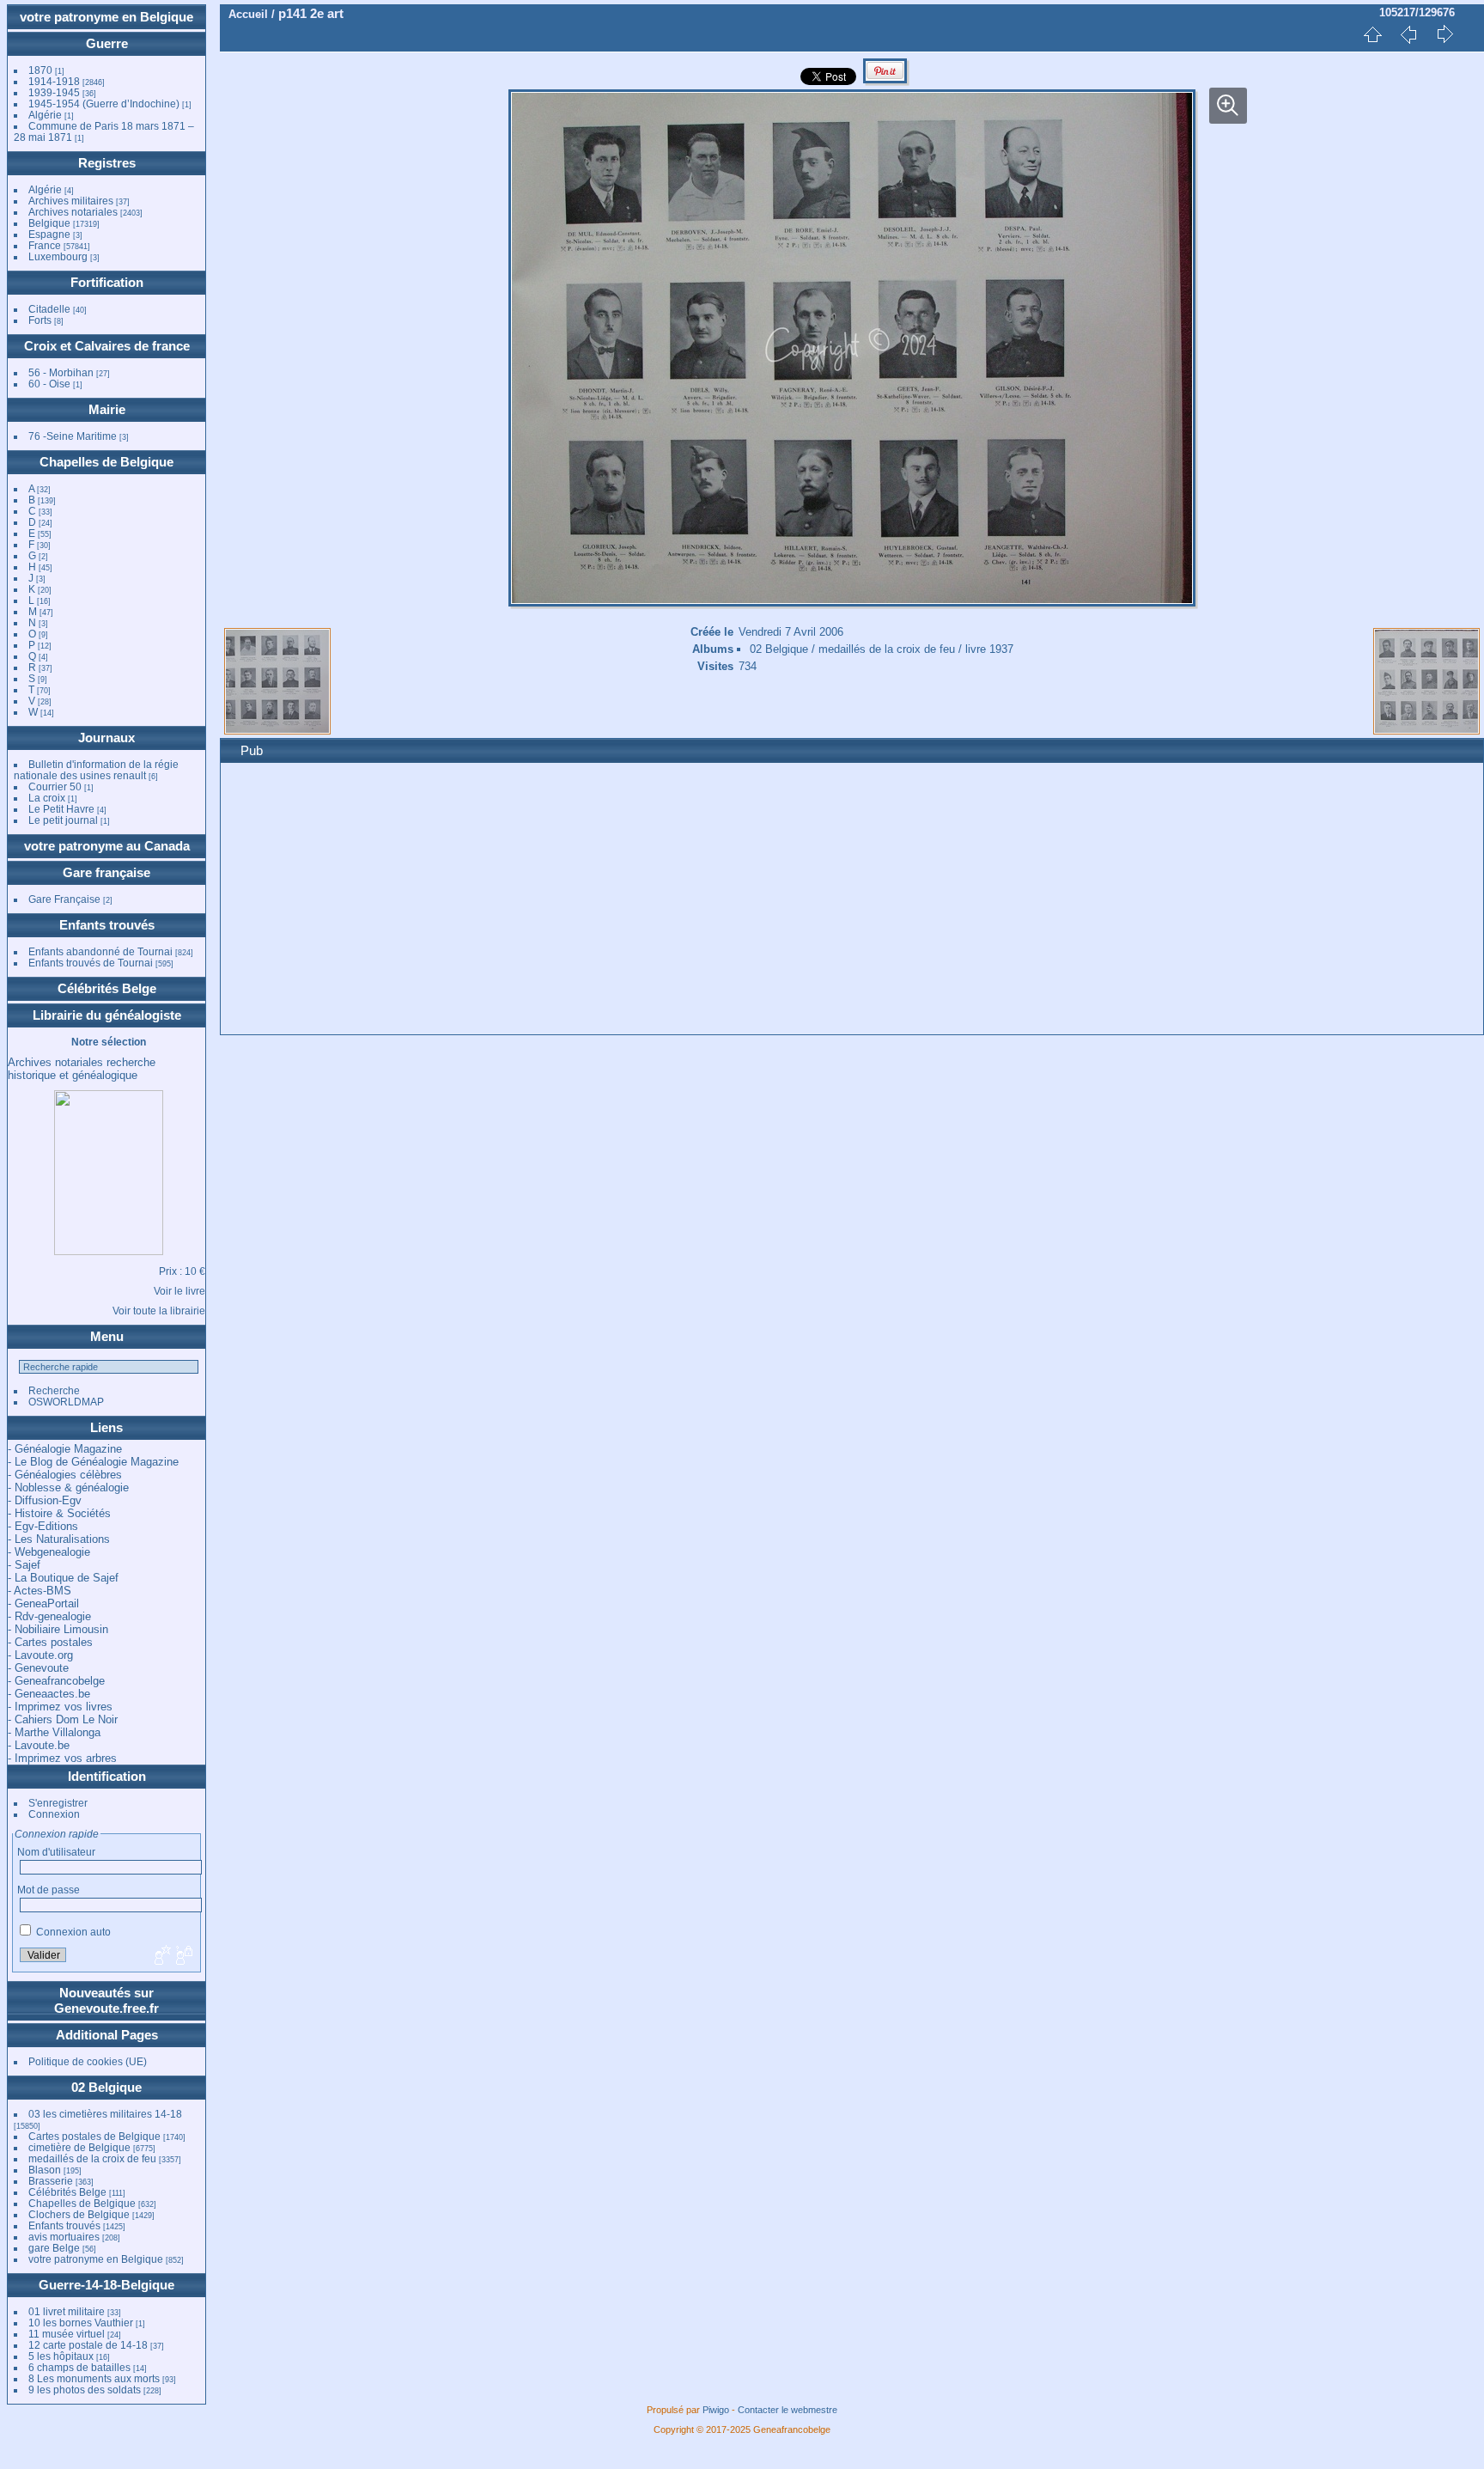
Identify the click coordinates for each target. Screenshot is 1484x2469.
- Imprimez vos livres (60, 1707)
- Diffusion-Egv (45, 1500)
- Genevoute (38, 1668)
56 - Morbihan (61, 372)
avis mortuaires (64, 2237)
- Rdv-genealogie (49, 1616)
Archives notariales (73, 212)
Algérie (45, 115)
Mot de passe (49, 1890)
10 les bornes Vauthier (81, 2323)
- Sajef (24, 1565)
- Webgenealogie (49, 1552)
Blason (45, 2170)
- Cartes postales (50, 1642)
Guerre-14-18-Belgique (106, 2285)
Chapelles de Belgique (106, 462)
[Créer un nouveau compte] (161, 1956)
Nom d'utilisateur (56, 1852)
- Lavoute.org (40, 1655)
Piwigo (716, 2410)
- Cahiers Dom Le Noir (63, 1719)
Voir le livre (179, 1291)
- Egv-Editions (43, 1526)
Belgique (49, 223)
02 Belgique (106, 2087)
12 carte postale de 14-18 (88, 2345)
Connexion (54, 1814)
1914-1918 (54, 81)
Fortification (107, 282)
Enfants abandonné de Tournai (100, 951)
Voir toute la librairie (159, 1311)
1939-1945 (54, 92)
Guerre (107, 43)
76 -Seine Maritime (73, 436)
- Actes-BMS (40, 1591)
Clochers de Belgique (79, 2214)
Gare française (106, 872)
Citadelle (49, 309)
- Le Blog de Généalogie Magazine (93, 1462)
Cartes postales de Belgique (94, 2136)
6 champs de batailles (79, 2367)
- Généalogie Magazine (65, 1449)
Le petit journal (63, 820)
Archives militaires (71, 201)
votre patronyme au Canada (107, 846)
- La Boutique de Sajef (63, 1578)
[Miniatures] (1372, 34)
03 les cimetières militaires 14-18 (105, 2114)
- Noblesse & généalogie (68, 1487)
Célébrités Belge (107, 988)
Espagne (49, 234)
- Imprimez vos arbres (62, 1758)
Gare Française (64, 899)
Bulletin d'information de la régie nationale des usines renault (96, 770)
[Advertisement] (749, 901)
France (45, 245)
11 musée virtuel (67, 2334)
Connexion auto (72, 1932)
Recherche (54, 1390)
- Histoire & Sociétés (59, 1513)
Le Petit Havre (61, 809)
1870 (40, 70)
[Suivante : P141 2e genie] (1444, 34)
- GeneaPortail (43, 1603)
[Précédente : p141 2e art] (1408, 34)
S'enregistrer (58, 1803)
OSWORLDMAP (66, 1402)
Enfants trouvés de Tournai (91, 963)
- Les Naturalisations (59, 1539)
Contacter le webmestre (788, 2410)
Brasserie (51, 2181)
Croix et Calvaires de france (107, 346)
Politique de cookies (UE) (88, 2061)
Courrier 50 (55, 786)
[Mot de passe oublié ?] (183, 1956)
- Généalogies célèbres (65, 1475)
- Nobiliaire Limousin (58, 1629)
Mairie (107, 409)
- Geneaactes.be (49, 1694)
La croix (47, 798)
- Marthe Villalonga (54, 1732)
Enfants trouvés (107, 925)
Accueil (248, 14)
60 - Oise (49, 384)
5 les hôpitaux (61, 2356)
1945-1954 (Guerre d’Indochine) (104, 104)
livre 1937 (989, 649)
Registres (107, 163)
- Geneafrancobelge (56, 1681)
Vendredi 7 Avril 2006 (791, 632)
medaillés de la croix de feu (92, 2158)
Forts (40, 320)
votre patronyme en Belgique (106, 17)
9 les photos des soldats (85, 2390)
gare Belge (54, 2248)
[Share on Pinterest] (885, 81)
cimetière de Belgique (79, 2147)
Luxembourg (59, 256)
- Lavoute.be (39, 1745)
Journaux (106, 738)
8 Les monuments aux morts (94, 2378)
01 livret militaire (67, 2311)
